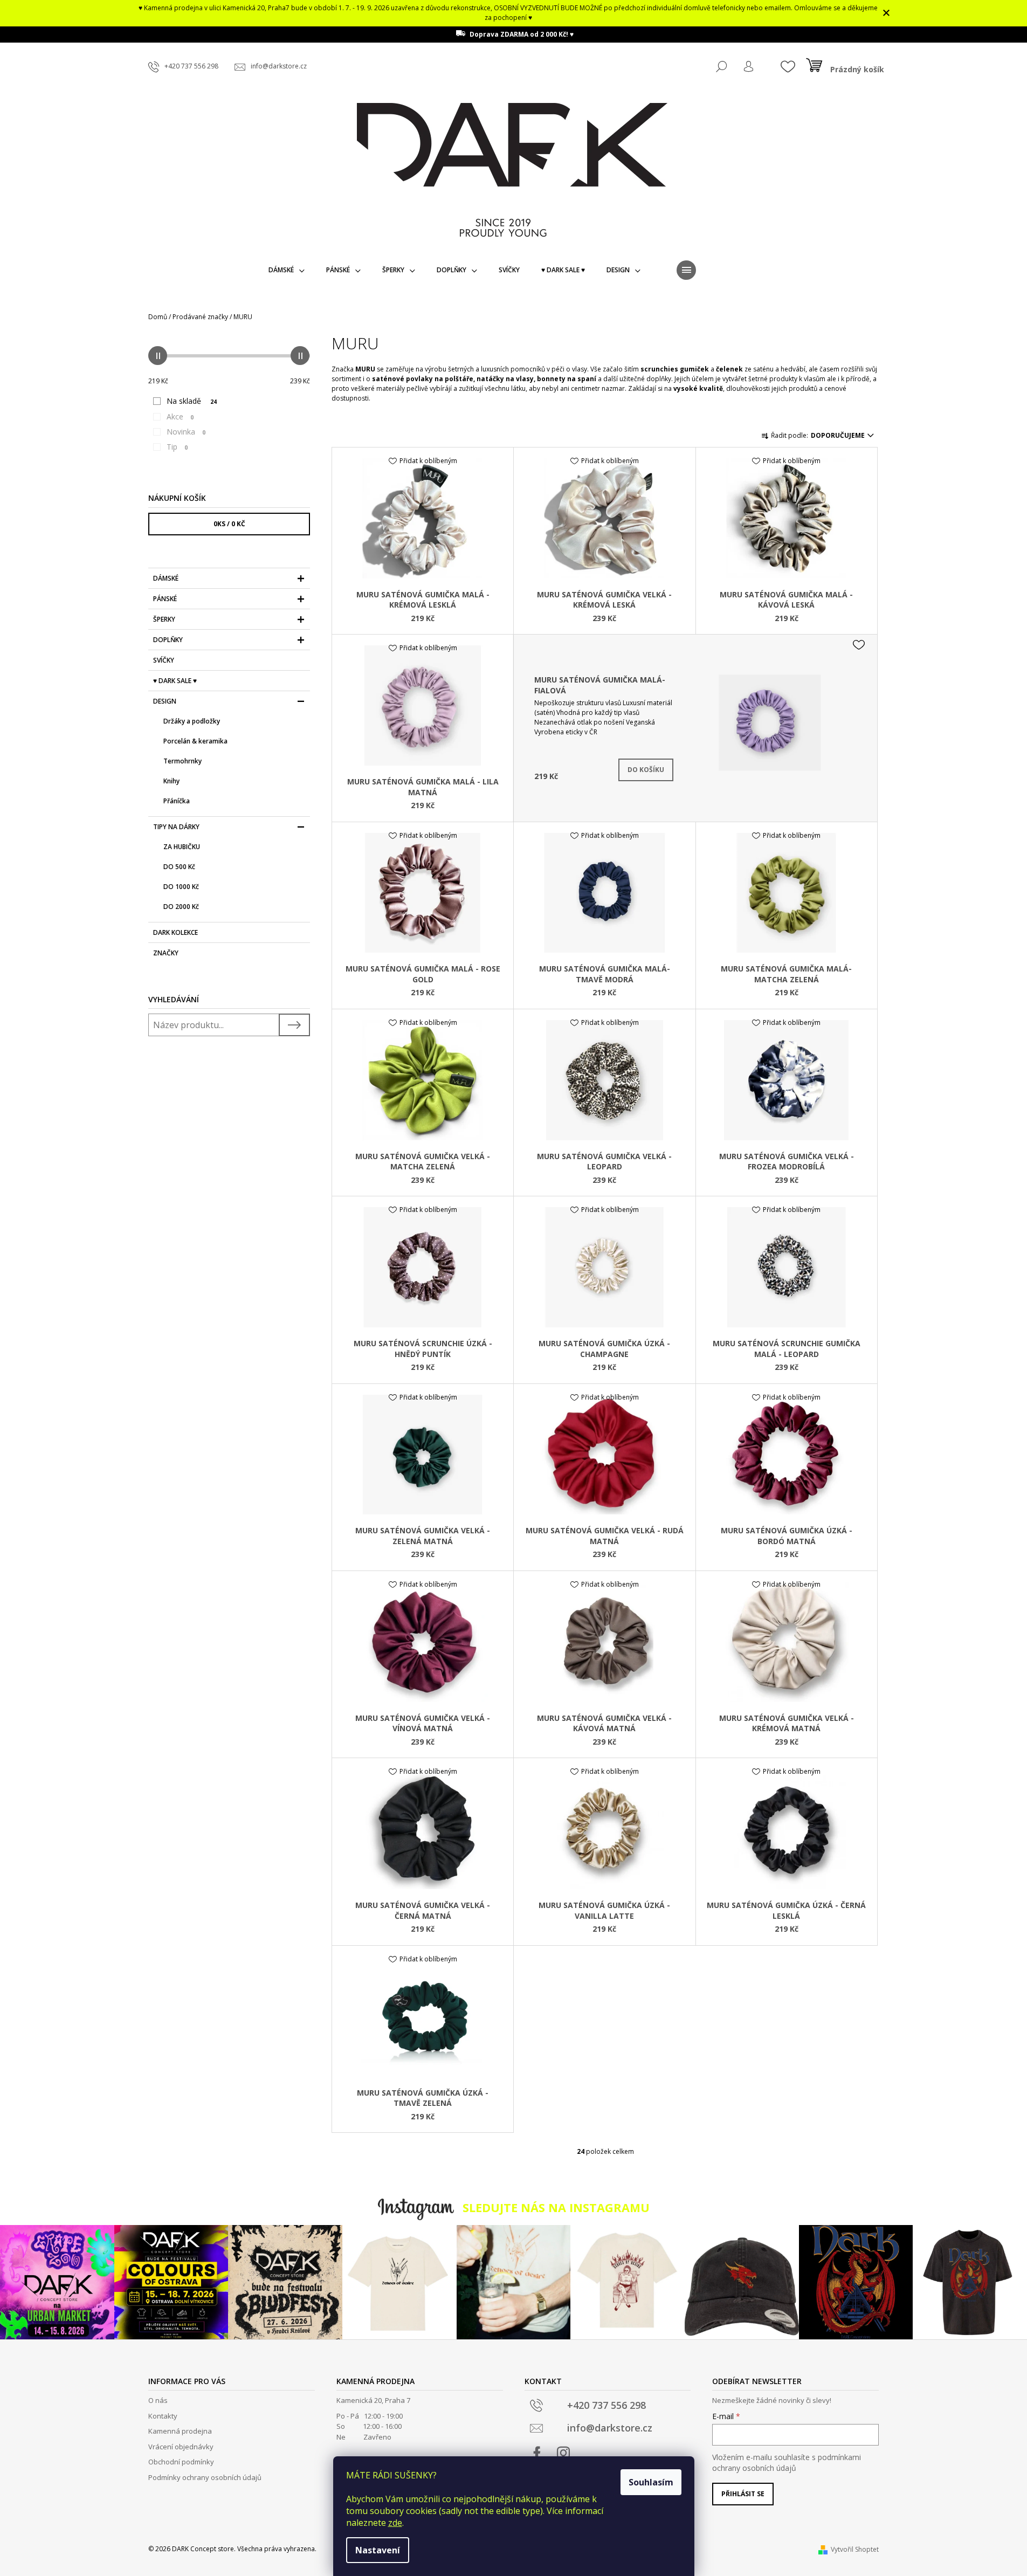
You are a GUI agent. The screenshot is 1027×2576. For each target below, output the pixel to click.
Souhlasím (651, 2482)
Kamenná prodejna (180, 2431)
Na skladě (192, 401)
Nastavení (378, 2550)
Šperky (164, 619)
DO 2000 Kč (181, 907)
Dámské (166, 578)
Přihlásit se (743, 2494)
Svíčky (164, 660)
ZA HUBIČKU (182, 847)
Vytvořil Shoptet (855, 2549)
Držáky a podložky (192, 721)
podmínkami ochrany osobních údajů (787, 2463)
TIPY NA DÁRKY (176, 827)
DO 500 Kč (179, 867)
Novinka (186, 432)
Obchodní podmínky (181, 2462)
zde (395, 2523)
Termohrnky (182, 761)
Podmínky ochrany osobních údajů (205, 2477)
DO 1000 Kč (181, 887)
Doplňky (168, 640)
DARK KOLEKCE (175, 932)
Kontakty (163, 2416)
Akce (180, 416)
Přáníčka (177, 801)
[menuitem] (287, 270)
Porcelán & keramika (195, 741)
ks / (229, 524)
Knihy (171, 781)
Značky (166, 953)
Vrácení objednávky (181, 2447)
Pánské (165, 599)
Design (165, 701)
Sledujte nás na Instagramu (556, 2207)
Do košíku (646, 770)
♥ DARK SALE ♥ (175, 681)
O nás (158, 2400)
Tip (177, 447)
